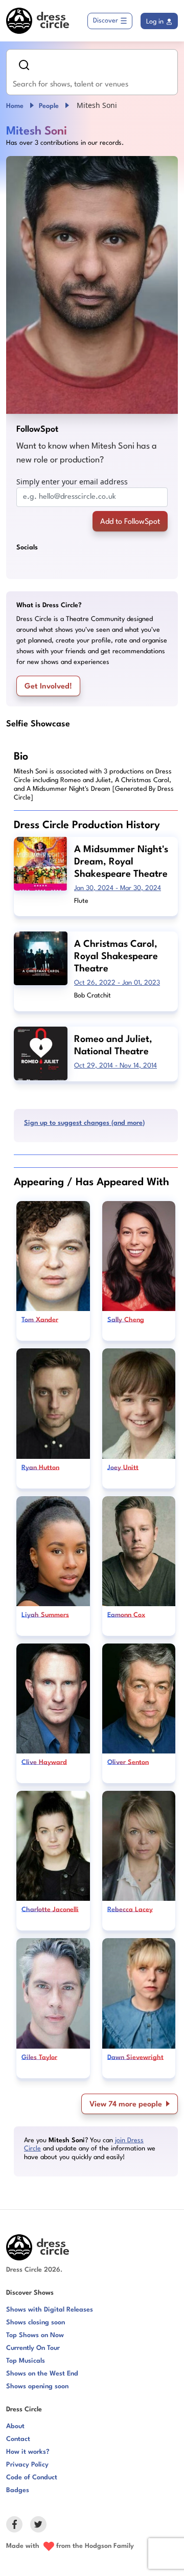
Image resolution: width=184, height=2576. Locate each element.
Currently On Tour (33, 2348)
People (49, 106)
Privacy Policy (27, 2465)
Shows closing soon (36, 2323)
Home (15, 106)
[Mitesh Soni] (92, 285)
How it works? (28, 2452)
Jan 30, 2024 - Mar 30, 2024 (118, 888)
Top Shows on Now (35, 2335)
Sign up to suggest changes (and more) (84, 1123)
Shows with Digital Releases (50, 2310)
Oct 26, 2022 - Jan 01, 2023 (117, 983)
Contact (18, 2439)
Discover (106, 21)
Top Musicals (26, 2361)
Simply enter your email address (72, 482)
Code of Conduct (32, 2478)
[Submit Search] (24, 65)
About (15, 2426)
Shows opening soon (37, 2386)
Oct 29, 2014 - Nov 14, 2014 (116, 1066)
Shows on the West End (42, 2374)
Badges (18, 2490)
